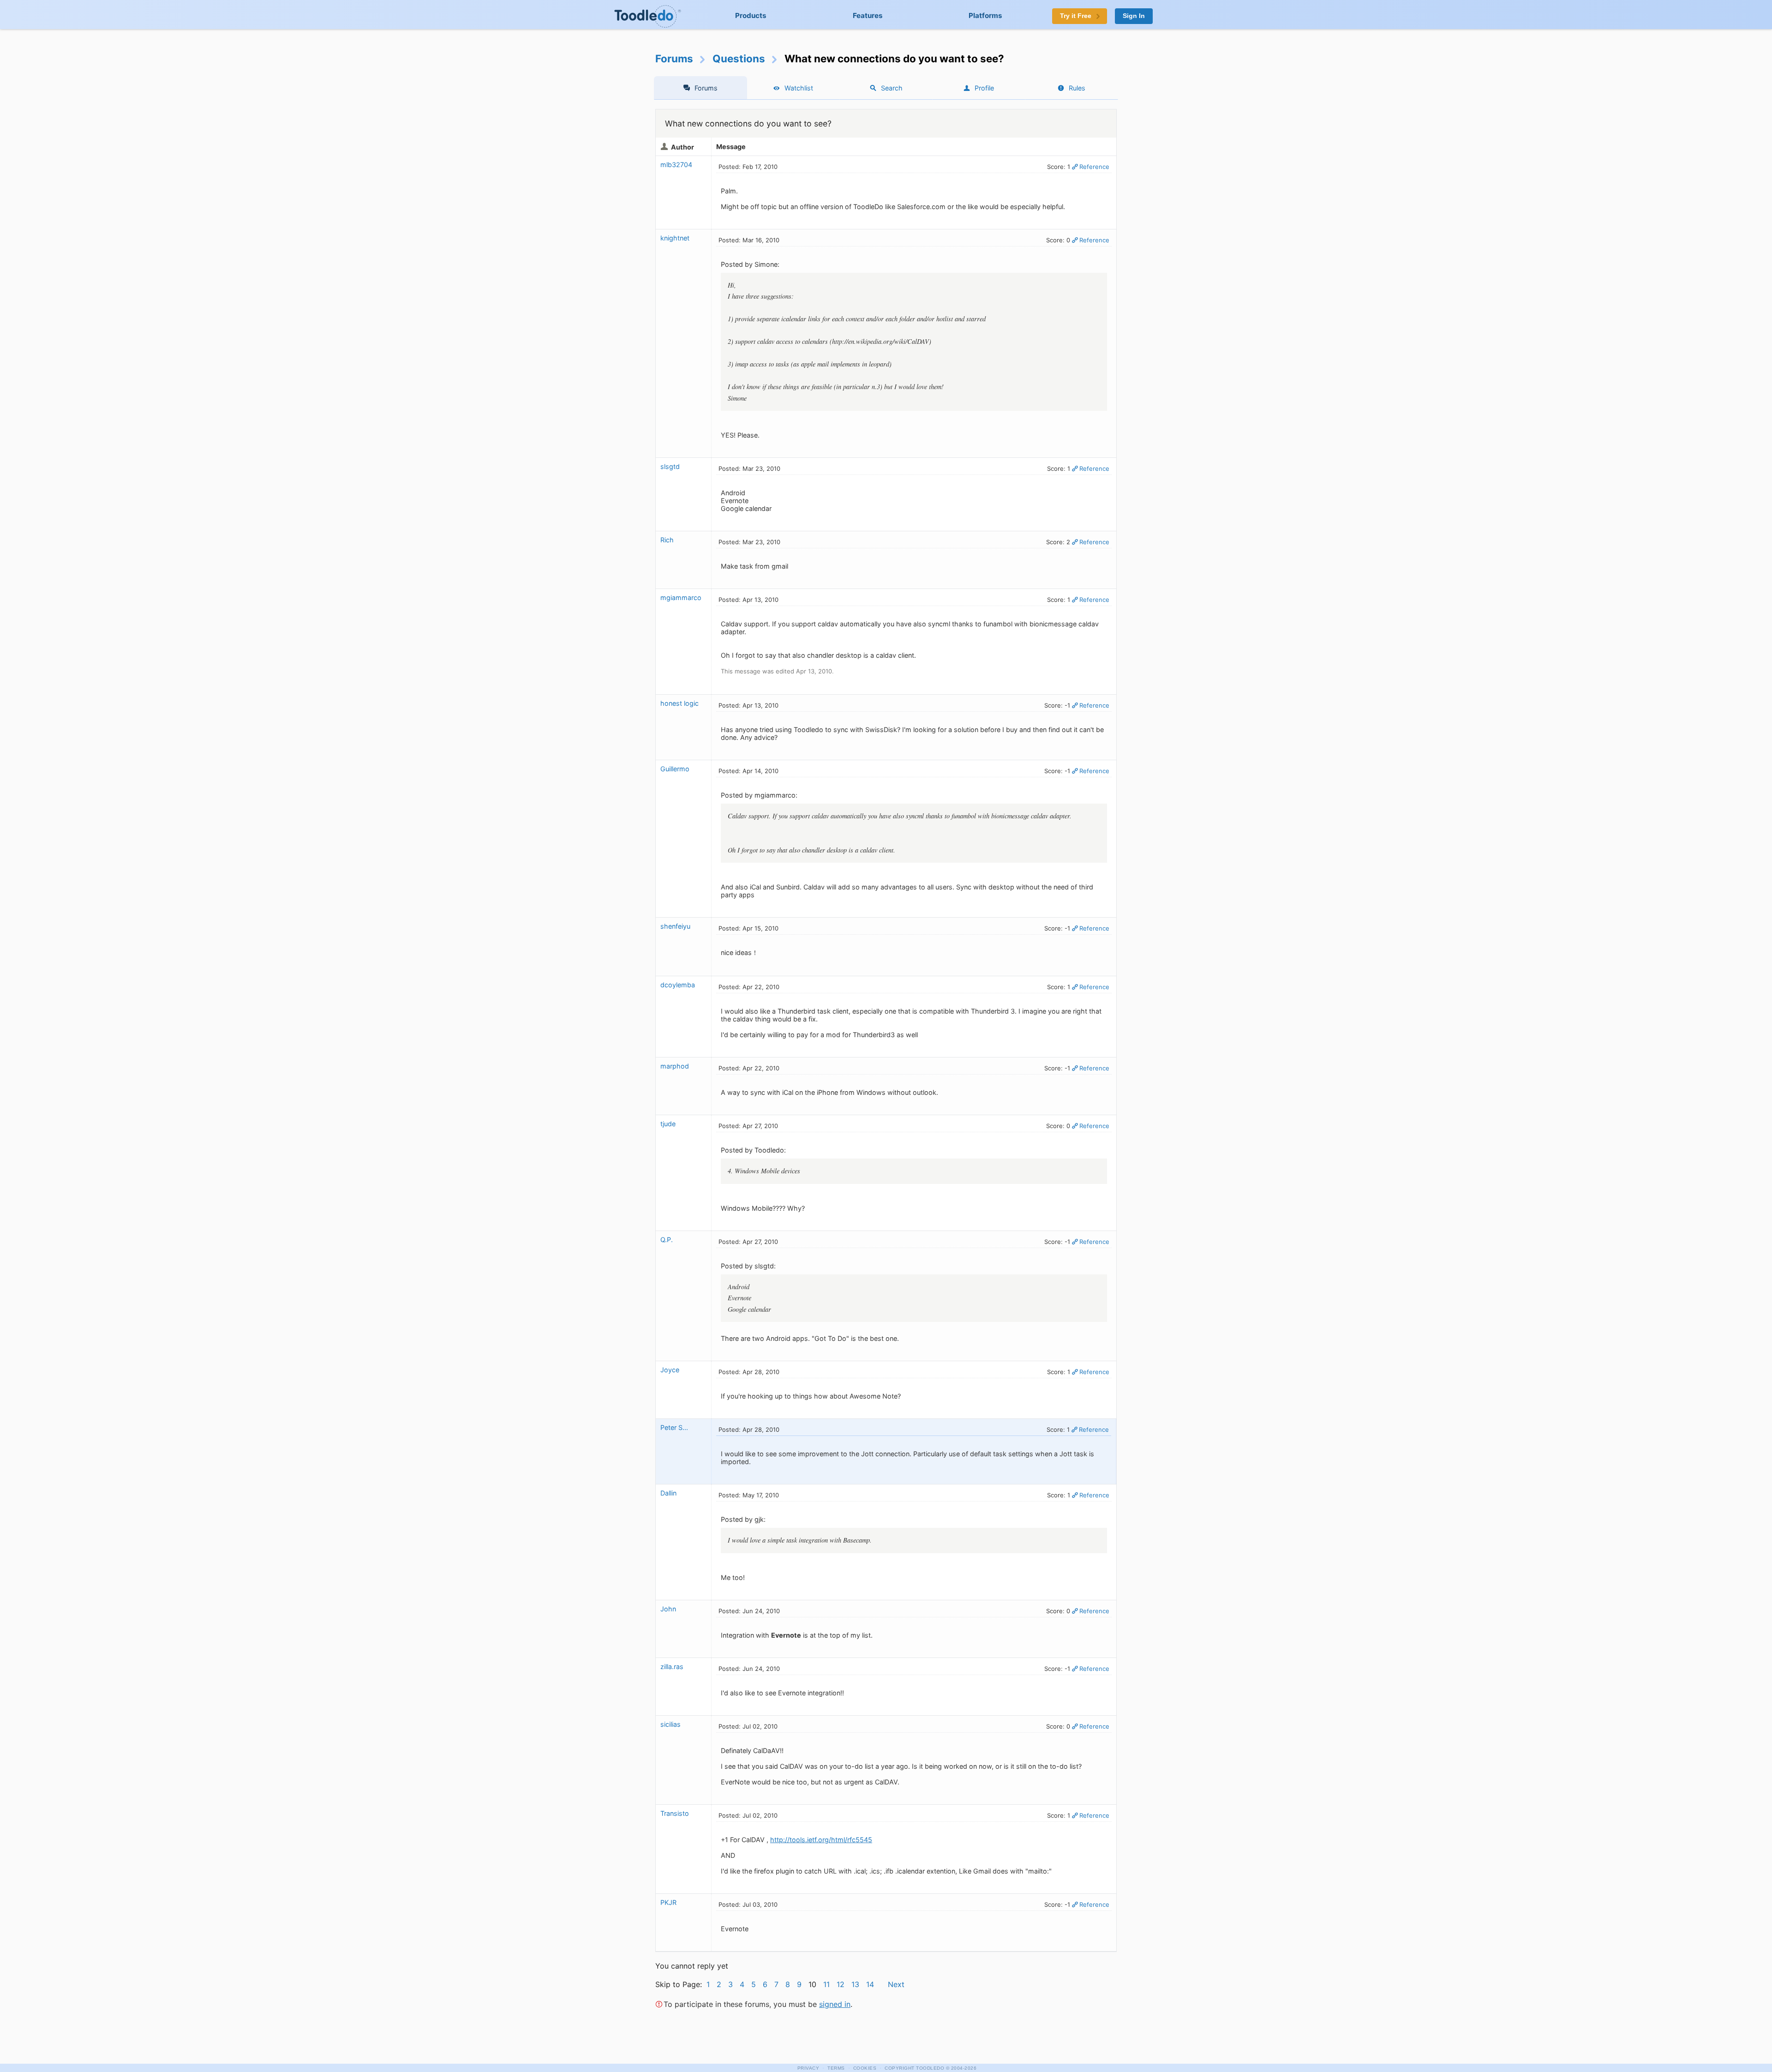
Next (896, 1984)
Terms (836, 2068)
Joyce (670, 1370)
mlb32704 (676, 165)
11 (826, 1984)
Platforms (985, 15)
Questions (739, 58)
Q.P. (667, 1240)
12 (841, 1984)
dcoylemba (678, 985)
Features (868, 15)
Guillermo (675, 769)
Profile (984, 88)
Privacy (808, 2068)
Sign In (1134, 16)
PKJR (668, 1902)
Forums (674, 58)
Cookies (865, 2068)
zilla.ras (672, 1667)
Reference (1094, 167)
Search (892, 88)
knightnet (675, 238)
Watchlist (799, 88)
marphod (675, 1066)
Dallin (668, 1493)
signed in (835, 2004)
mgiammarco (681, 598)
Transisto (675, 1813)
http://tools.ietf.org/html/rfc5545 (821, 1840)
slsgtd (670, 466)
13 (855, 1984)
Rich (667, 540)
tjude (668, 1124)
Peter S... (674, 1427)
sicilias (670, 1724)
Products (751, 15)
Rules (1077, 88)
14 (870, 1984)
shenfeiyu (675, 926)
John (668, 1609)
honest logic (679, 703)
